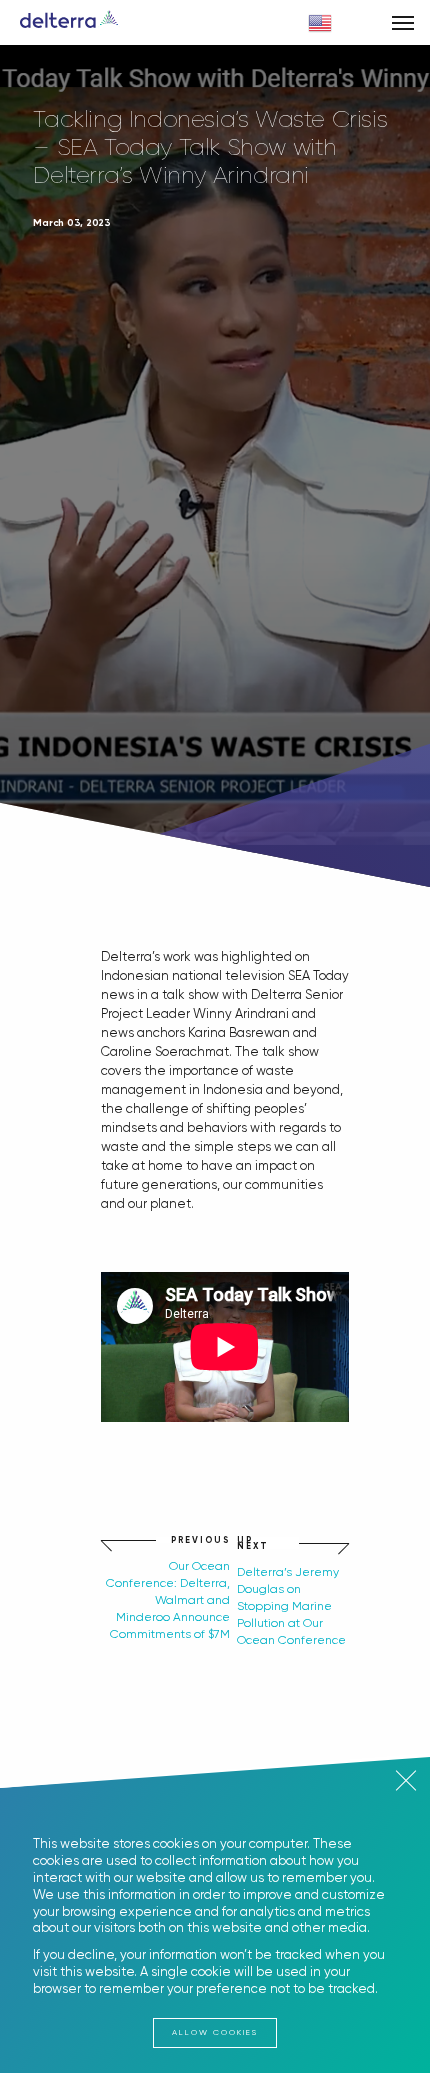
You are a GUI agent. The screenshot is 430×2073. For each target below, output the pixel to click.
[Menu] (402, 22)
